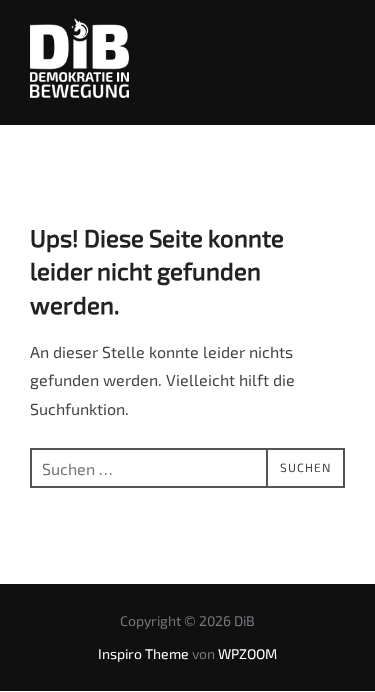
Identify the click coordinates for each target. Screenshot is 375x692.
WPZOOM (247, 653)
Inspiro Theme (143, 653)
